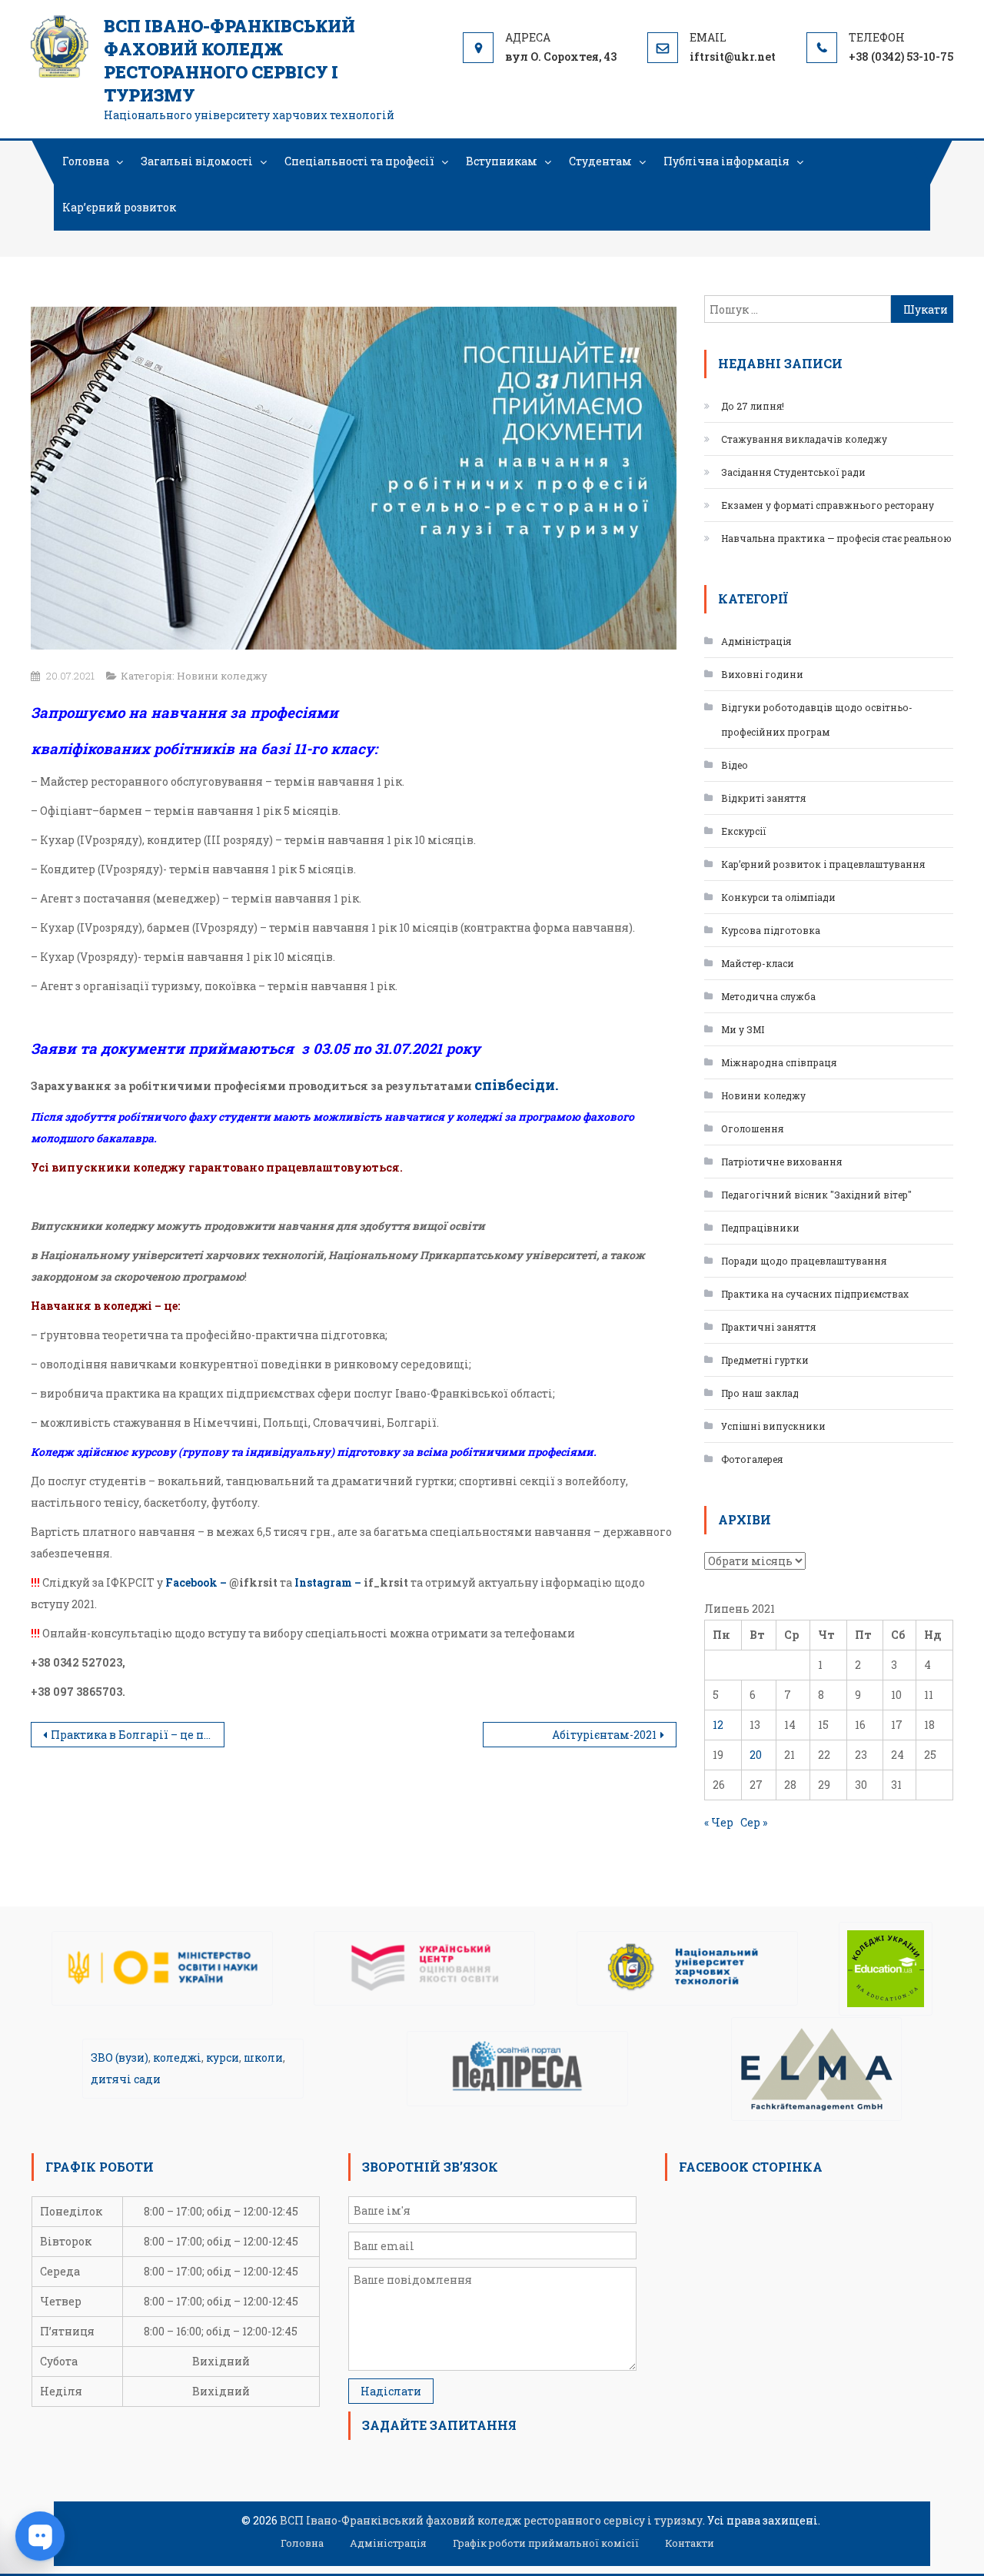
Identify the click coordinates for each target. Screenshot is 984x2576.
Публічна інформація (726, 161)
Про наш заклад (760, 1393)
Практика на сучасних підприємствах (815, 1294)
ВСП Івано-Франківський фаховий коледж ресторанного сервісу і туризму (229, 60)
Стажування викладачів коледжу (804, 439)
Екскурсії (744, 831)
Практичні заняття (768, 1327)
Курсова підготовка (771, 930)
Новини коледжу (222, 676)
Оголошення (752, 1128)
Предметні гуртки (765, 1360)
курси (223, 2057)
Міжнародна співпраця (779, 1062)
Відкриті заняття (763, 798)
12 (718, 1725)
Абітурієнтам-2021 (604, 1735)
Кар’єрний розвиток (119, 207)
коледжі (177, 2057)
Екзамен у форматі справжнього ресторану (828, 505)
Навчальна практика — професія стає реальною (836, 538)
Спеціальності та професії (359, 161)
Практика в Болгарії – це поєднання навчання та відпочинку (138, 1735)
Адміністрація (756, 641)
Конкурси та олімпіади (778, 897)
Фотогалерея (752, 1459)
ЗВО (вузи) (120, 2057)
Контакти (690, 2543)
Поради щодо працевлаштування (804, 1261)
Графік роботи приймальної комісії (546, 2543)
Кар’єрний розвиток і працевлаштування (823, 864)
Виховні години (762, 674)
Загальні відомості (197, 161)
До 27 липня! (753, 406)
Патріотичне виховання (781, 1162)
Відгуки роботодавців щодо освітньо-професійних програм (817, 720)
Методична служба (768, 996)
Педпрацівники (760, 1228)
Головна (86, 161)
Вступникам (502, 161)
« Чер (719, 1822)
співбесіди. (517, 1084)
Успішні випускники (773, 1426)
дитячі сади (126, 2079)
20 (756, 1755)
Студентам (600, 161)
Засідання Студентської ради (793, 472)
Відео (735, 765)
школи (263, 2057)
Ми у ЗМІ (743, 1029)
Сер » (754, 1822)
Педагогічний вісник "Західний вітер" (816, 1195)
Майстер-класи (758, 963)
